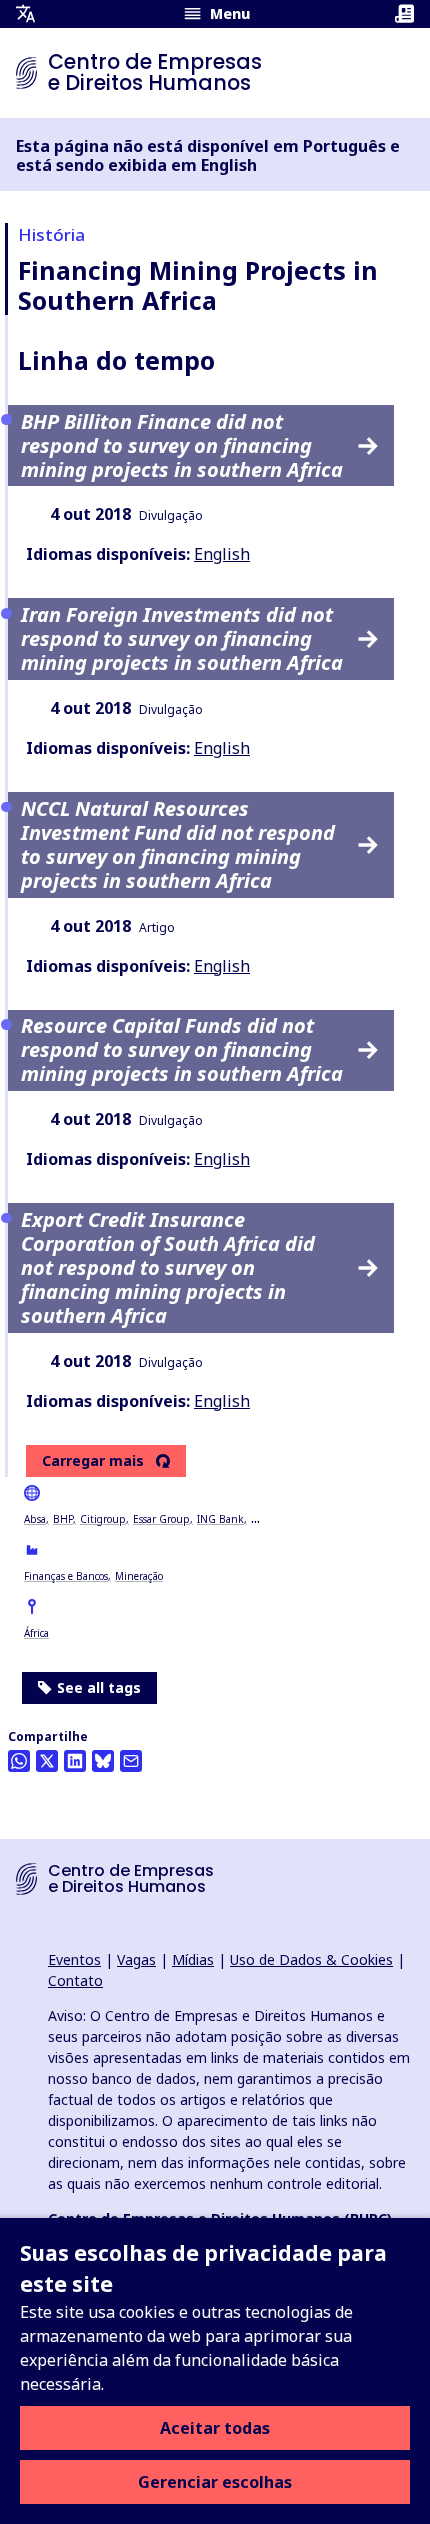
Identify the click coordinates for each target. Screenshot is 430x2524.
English (222, 554)
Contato (75, 1980)
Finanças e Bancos (66, 1576)
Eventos (74, 1959)
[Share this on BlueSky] (103, 1761)
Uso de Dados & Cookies (311, 1959)
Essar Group (161, 1519)
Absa (35, 1519)
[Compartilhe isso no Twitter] (47, 1761)
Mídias (193, 1959)
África (36, 1633)
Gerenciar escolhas (215, 2482)
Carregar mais (93, 1461)
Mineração (139, 1576)
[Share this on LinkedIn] (75, 1761)
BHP (63, 1519)
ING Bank (220, 1519)
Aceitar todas (215, 2428)
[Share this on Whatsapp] (19, 1761)
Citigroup (103, 1519)
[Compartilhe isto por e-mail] (131, 1761)
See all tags (99, 1687)
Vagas (136, 1959)
